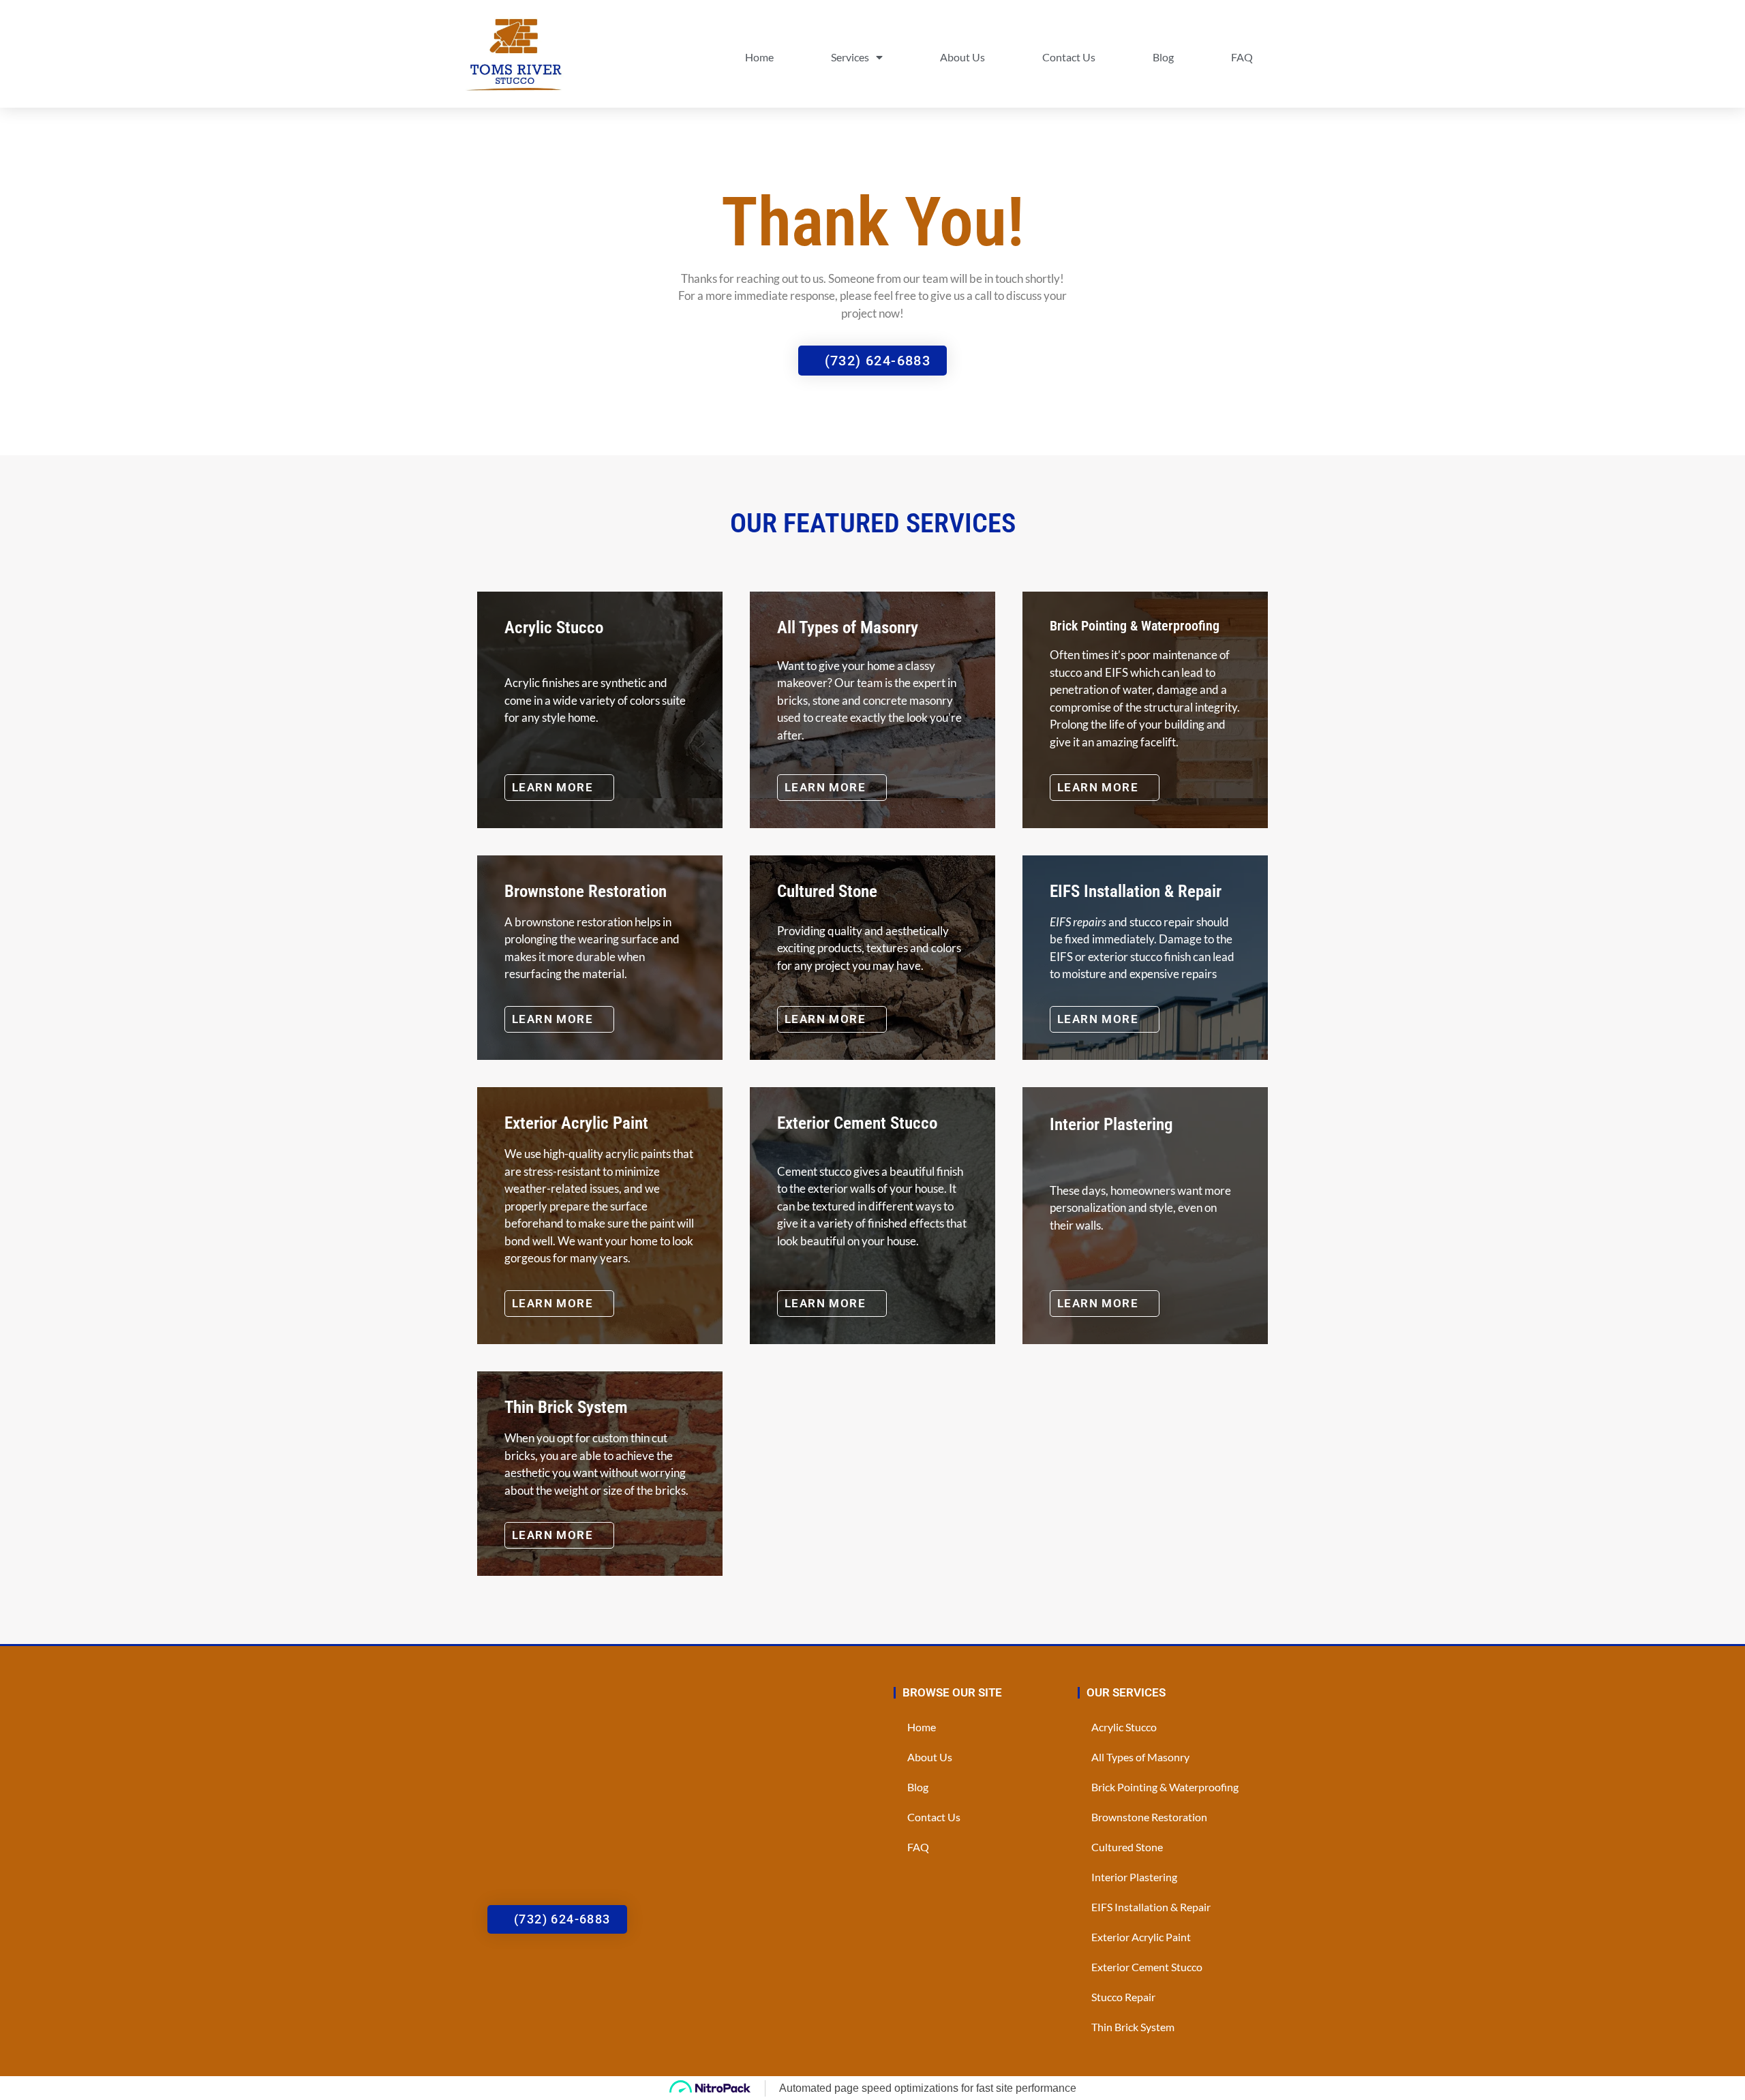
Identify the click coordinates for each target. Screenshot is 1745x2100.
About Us (962, 57)
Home (759, 57)
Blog (1163, 57)
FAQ (1242, 57)
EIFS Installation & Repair (1151, 1907)
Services (850, 57)
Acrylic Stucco (1124, 1727)
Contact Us (1069, 57)
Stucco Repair (1123, 1997)
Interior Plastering (1134, 1877)
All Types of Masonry (1140, 1757)
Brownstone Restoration (1149, 1817)
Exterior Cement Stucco (1147, 1967)
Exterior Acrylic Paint (1141, 1937)
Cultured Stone (1127, 1847)
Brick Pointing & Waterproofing (1165, 1787)
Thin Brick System (1133, 2027)
